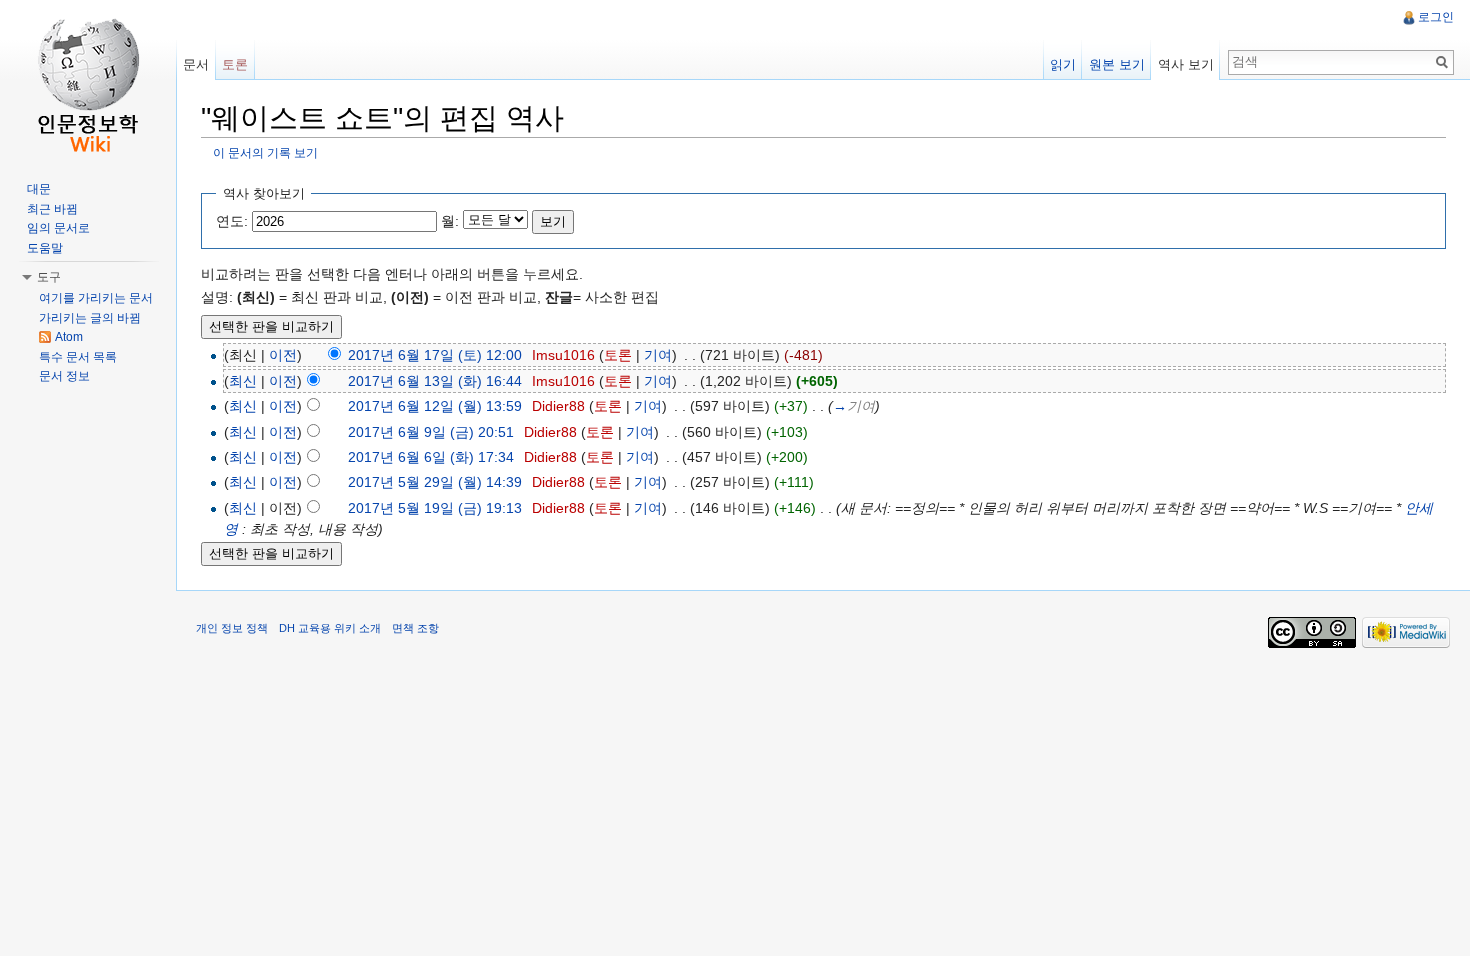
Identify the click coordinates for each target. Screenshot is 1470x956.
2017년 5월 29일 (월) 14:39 (435, 482)
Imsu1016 (563, 355)
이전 (283, 355)
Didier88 (558, 406)
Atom (69, 337)
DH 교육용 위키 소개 (330, 628)
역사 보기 (1186, 64)
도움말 (45, 248)
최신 (243, 381)
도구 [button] (49, 277)
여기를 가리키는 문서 (96, 298)
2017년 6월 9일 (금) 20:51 (431, 432)
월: (450, 221)
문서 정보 (64, 376)
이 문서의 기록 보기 (265, 152)
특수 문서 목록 (78, 357)
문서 (196, 64)
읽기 (1063, 64)
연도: (232, 221)
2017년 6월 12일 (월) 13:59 (435, 406)
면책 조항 (415, 628)
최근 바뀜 (52, 209)
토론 (618, 355)
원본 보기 (1117, 64)
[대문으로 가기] (88, 80)
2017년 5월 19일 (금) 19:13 (435, 508)
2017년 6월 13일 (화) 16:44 (435, 381)
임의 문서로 (58, 228)
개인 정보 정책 (232, 628)
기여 (658, 355)
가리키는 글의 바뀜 (90, 318)
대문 (39, 189)
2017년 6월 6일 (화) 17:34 (431, 457)
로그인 (1436, 17)
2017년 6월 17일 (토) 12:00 (435, 355)
